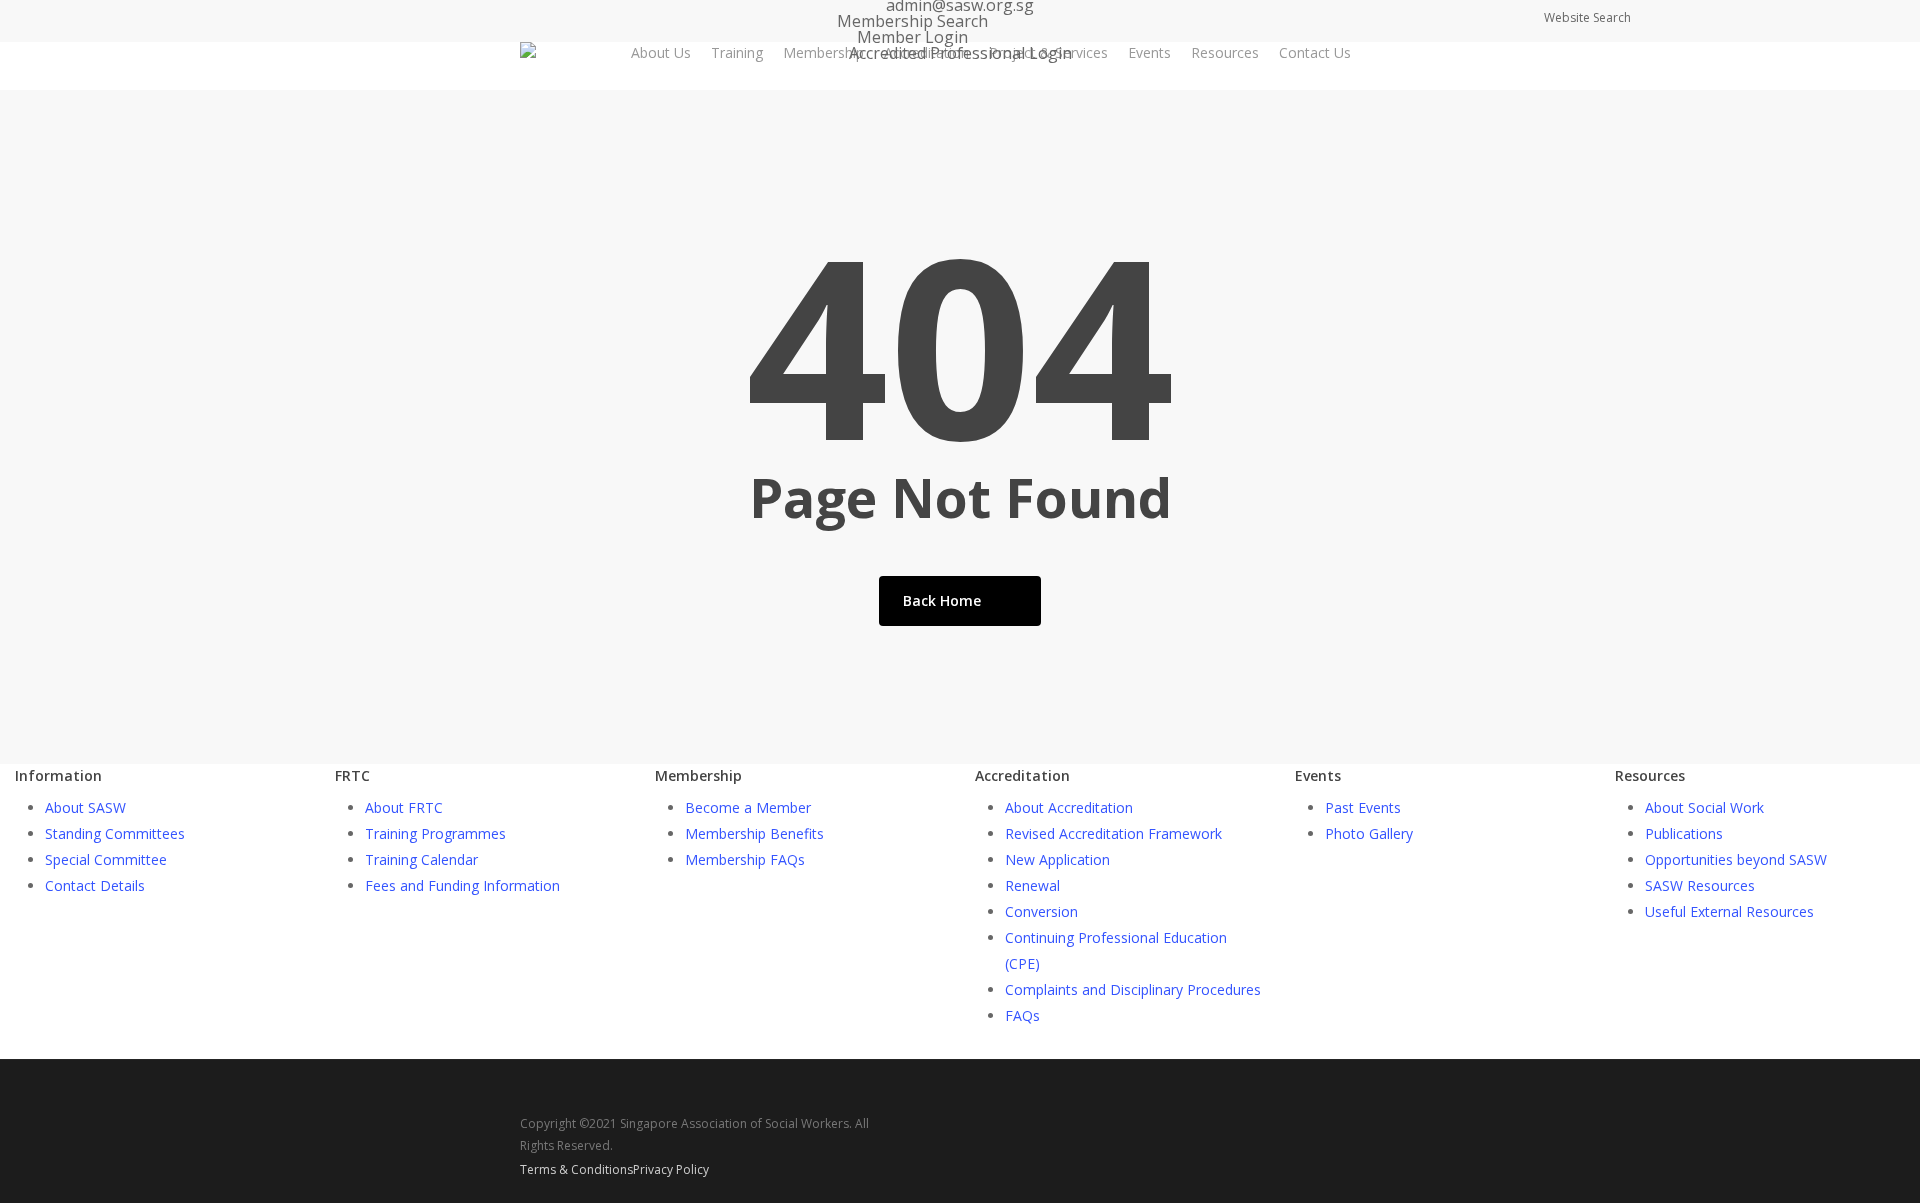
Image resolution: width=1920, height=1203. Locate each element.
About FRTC (404, 807)
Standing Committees (115, 833)
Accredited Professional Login (960, 53)
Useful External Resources (1729, 911)
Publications (1684, 833)
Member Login (912, 37)
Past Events (1363, 807)
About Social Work (1704, 807)
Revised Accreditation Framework (1113, 833)
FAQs (1022, 1015)
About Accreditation (1069, 807)
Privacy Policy (671, 1169)
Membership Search (912, 21)
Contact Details (95, 885)
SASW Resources (1700, 885)
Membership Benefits (754, 833)
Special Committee (106, 859)
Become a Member (748, 807)
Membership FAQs (745, 859)
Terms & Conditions (576, 1169)
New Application (1057, 859)
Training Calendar (421, 859)
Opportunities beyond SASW (1736, 859)
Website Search (1587, 19)
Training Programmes (435, 833)
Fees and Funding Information (462, 885)
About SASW (85, 807)
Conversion (1041, 911)
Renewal (1032, 885)
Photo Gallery (1369, 833)
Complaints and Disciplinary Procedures (1133, 989)
